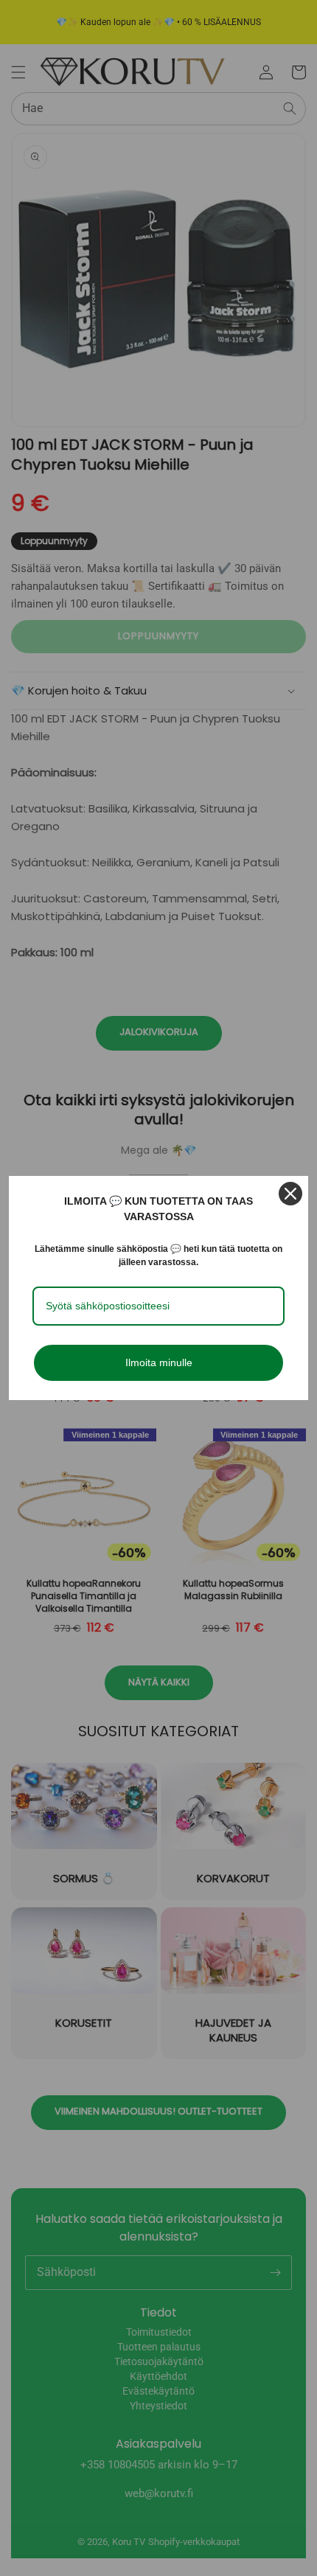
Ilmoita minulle (159, 1362)
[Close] (290, 1194)
